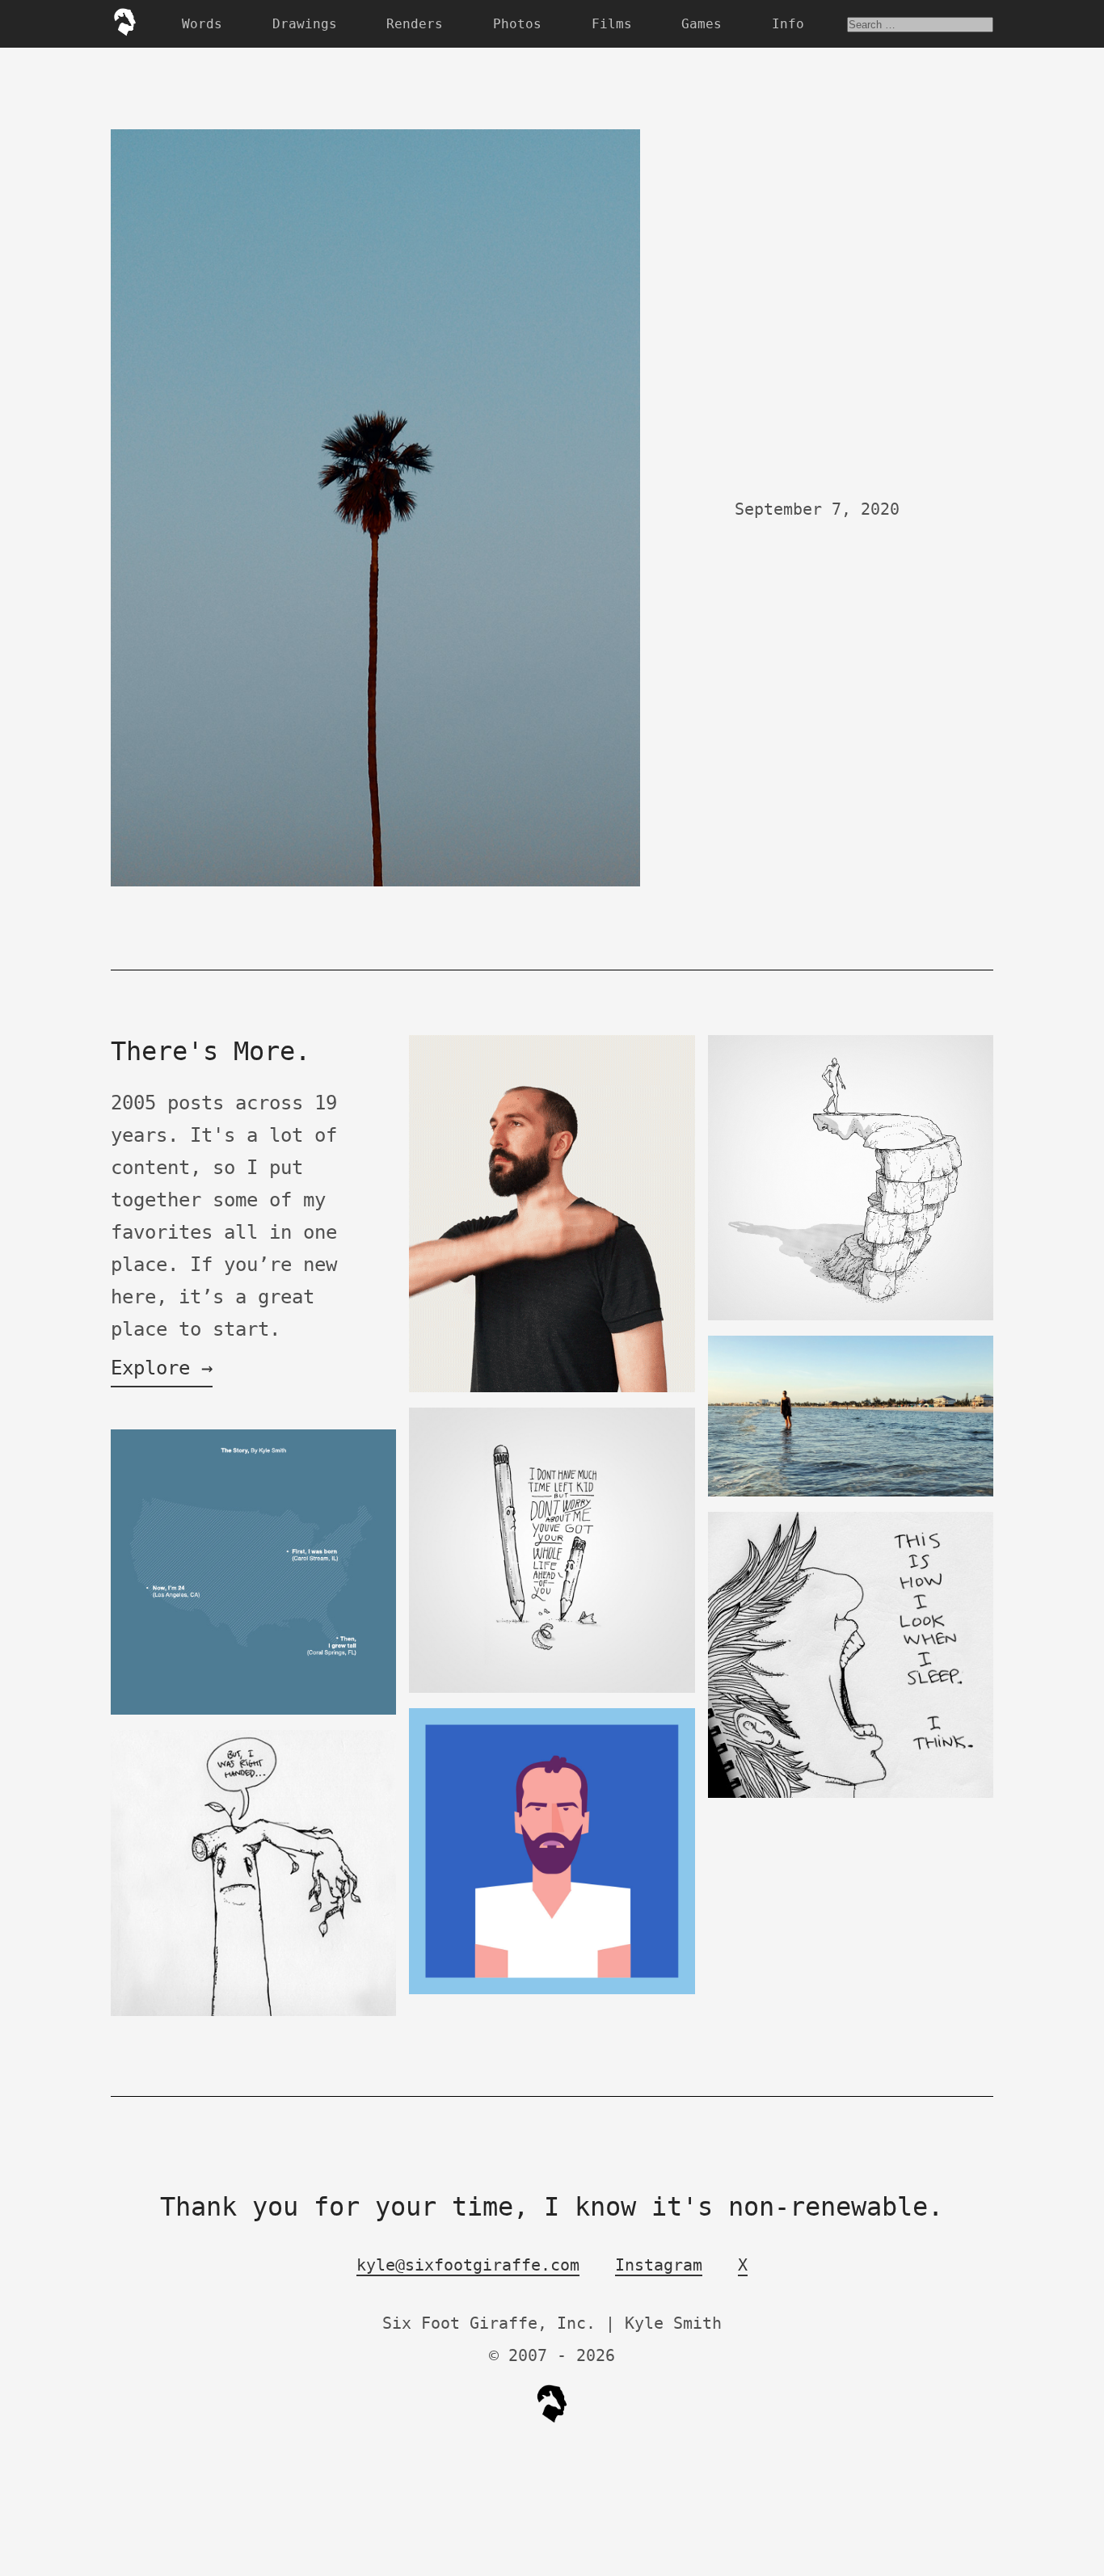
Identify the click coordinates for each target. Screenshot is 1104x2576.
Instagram (659, 2265)
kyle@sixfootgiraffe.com (468, 2265)
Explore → (162, 1368)
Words (202, 24)
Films (612, 24)
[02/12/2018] (552, 1991)
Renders (415, 24)
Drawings (305, 24)
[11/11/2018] (851, 1493)
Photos (517, 24)
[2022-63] (851, 1317)
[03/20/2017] (552, 1389)
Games (702, 24)
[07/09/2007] (254, 2012)
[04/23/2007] (851, 1794)
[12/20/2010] (254, 1711)
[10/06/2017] (552, 1689)
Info (788, 24)
